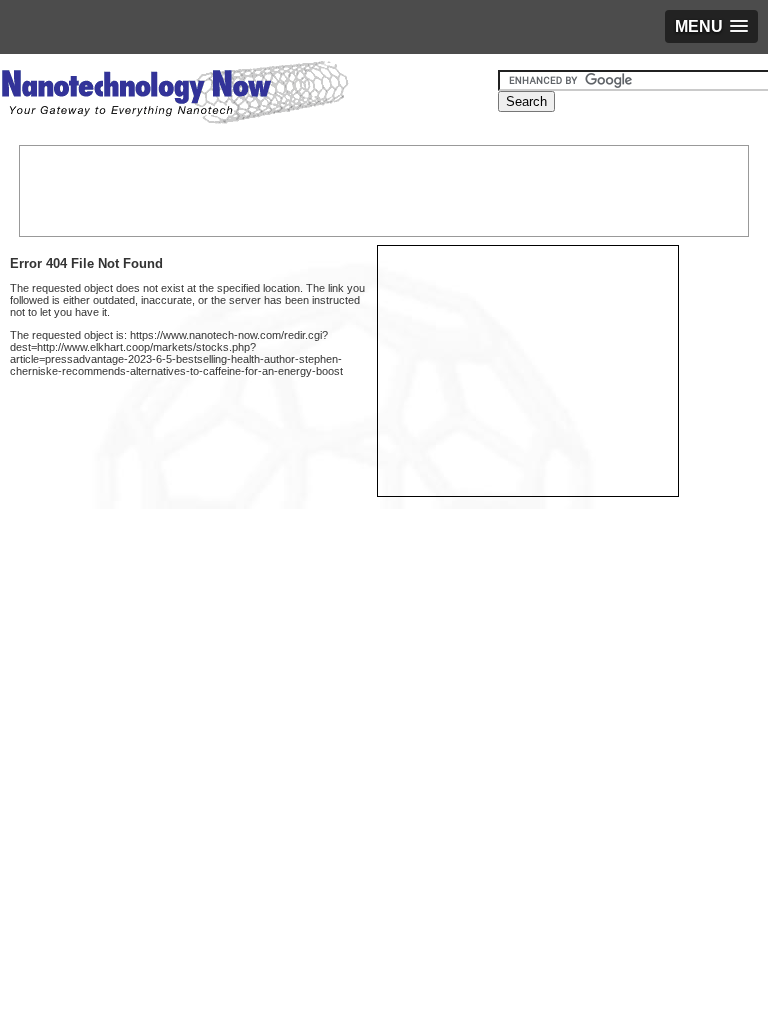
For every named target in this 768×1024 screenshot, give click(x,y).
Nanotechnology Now (174, 95)
